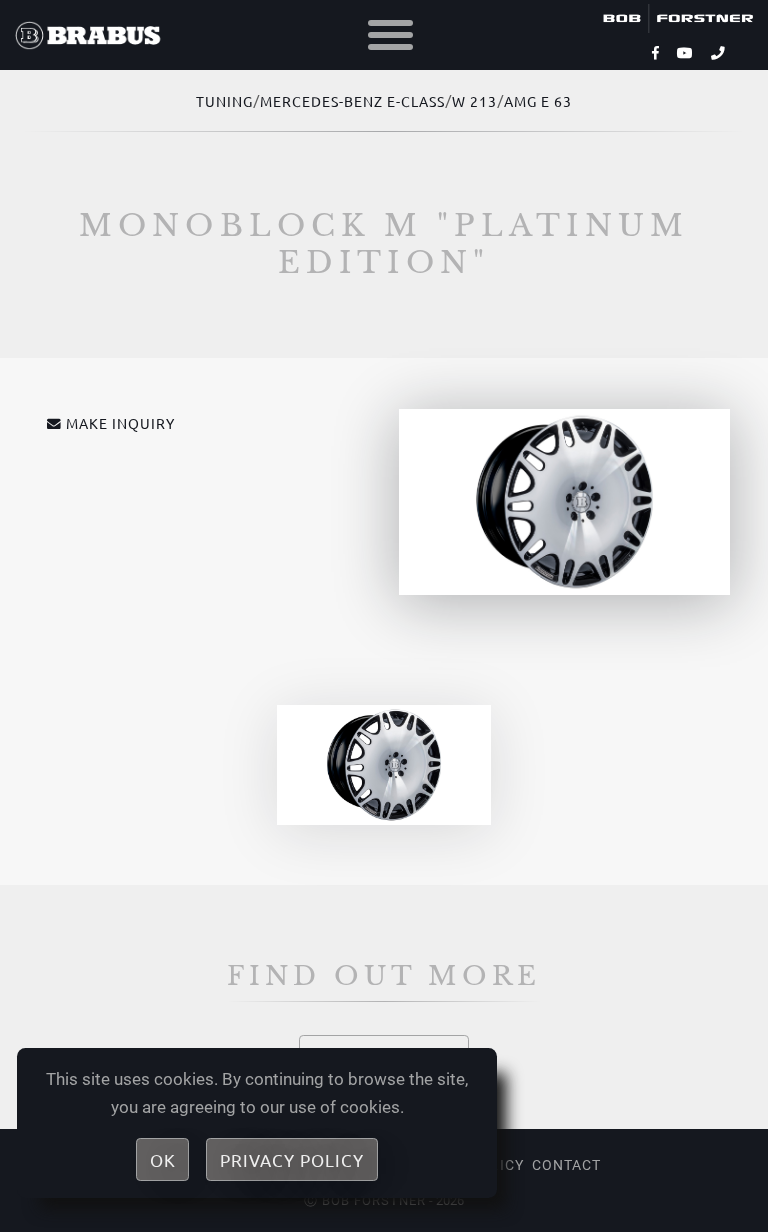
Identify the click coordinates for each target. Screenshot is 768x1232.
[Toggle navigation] (390, 35)
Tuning (224, 101)
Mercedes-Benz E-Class (352, 101)
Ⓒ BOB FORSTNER (365, 1200)
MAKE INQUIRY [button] (120, 423)
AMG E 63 (538, 101)
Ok (163, 1159)
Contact (566, 1165)
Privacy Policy (292, 1159)
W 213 (474, 101)
